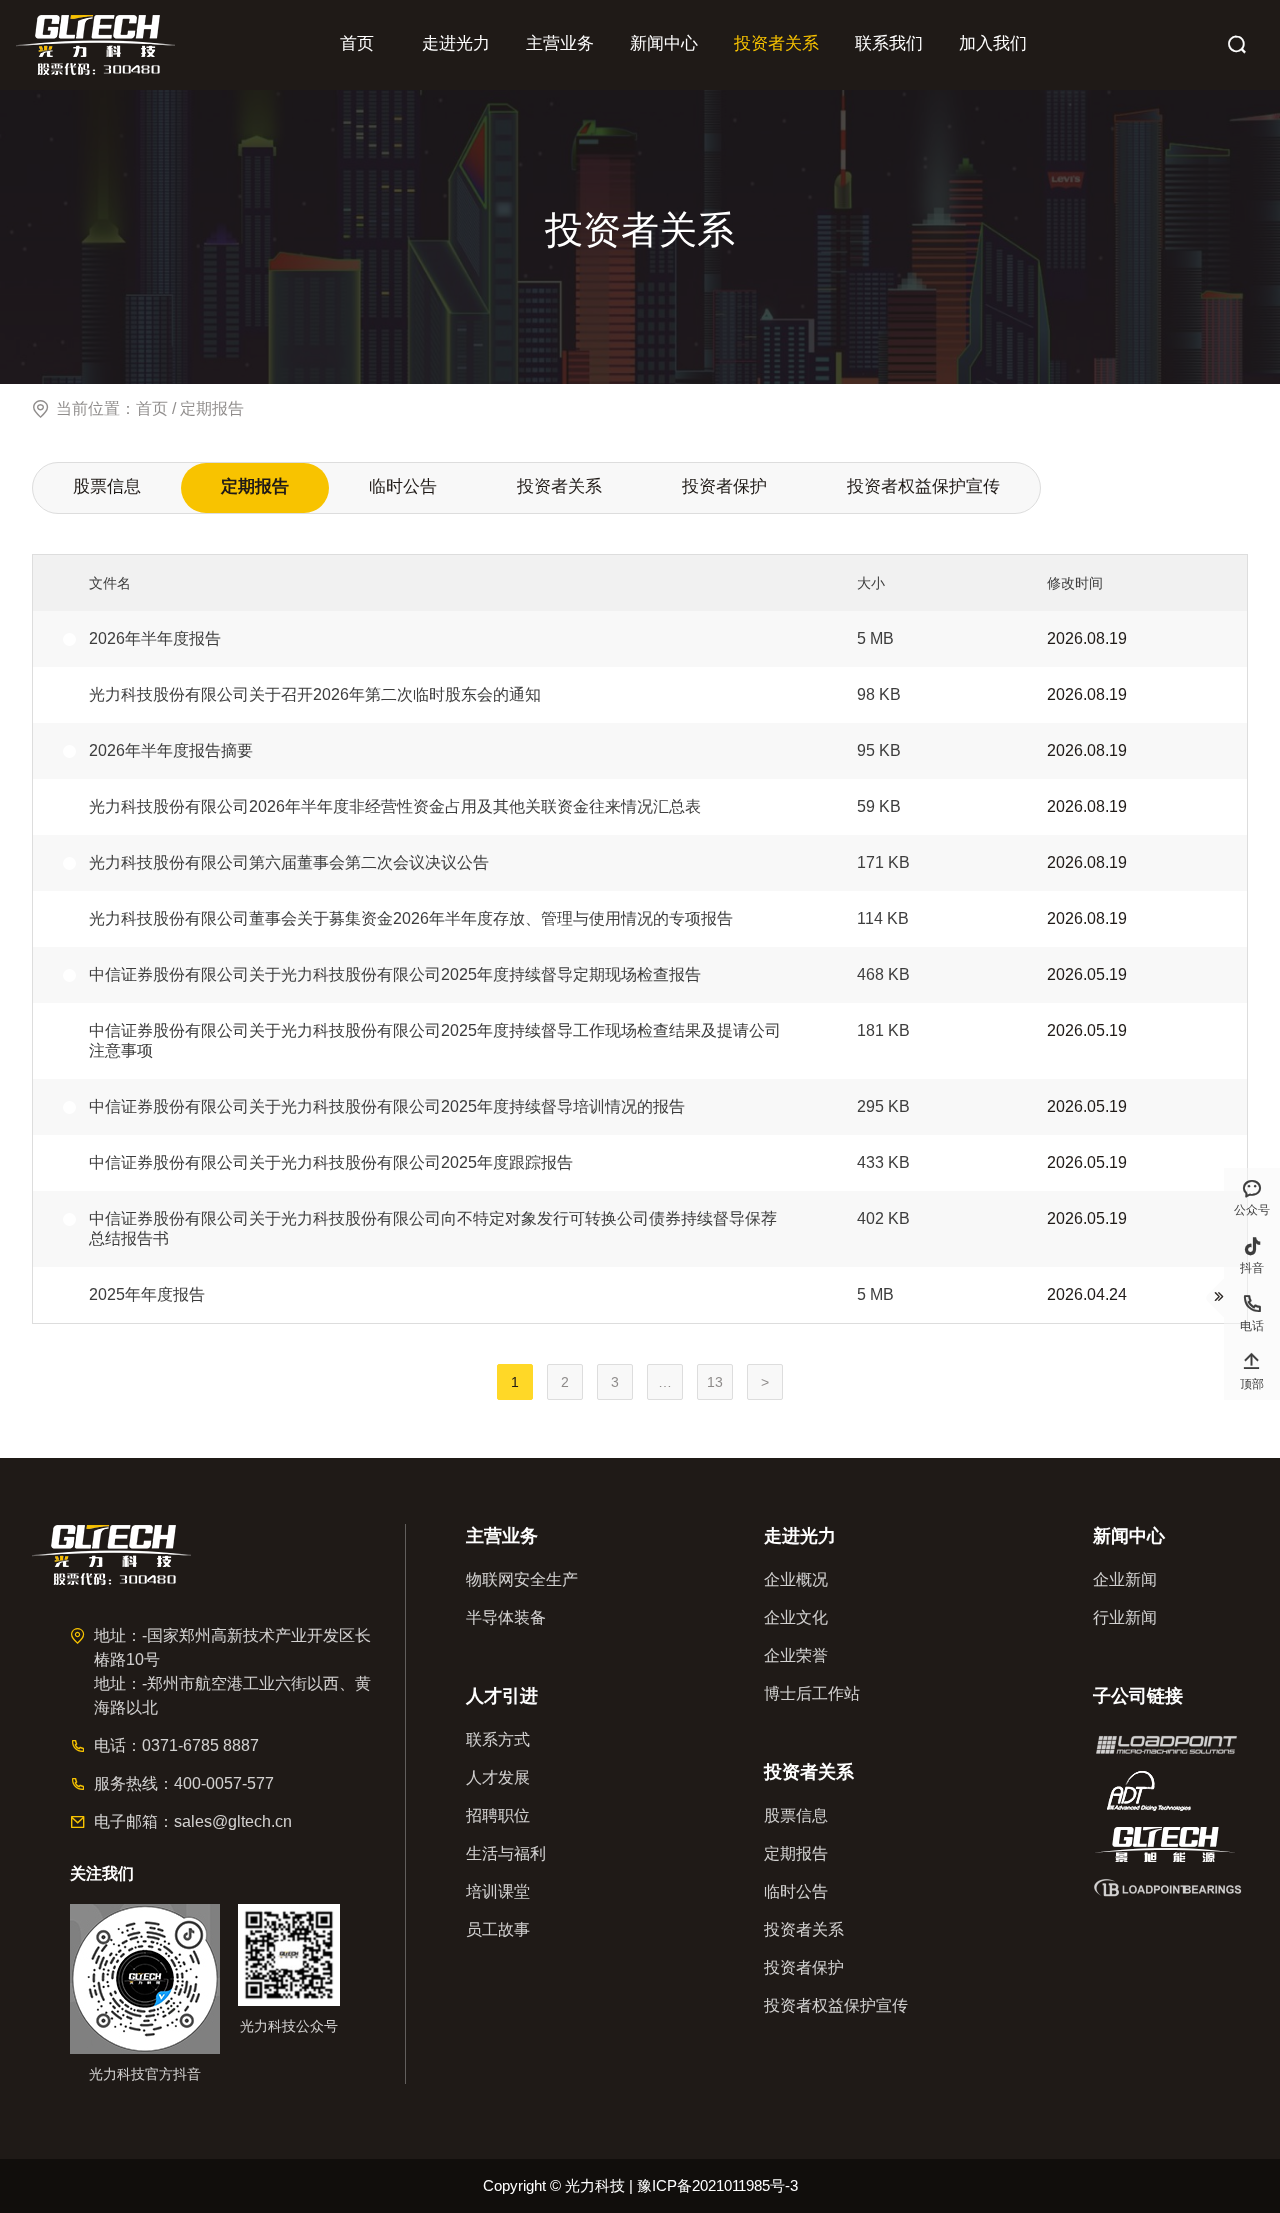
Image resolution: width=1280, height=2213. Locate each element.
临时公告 (403, 486)
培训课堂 (498, 1891)
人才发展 (498, 1777)
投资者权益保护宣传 (923, 486)
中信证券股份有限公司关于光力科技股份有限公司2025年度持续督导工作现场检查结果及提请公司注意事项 (435, 1040)
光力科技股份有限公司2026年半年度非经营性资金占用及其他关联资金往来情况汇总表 (395, 806)
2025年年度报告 (147, 1294)
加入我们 (993, 43)
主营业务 (560, 43)
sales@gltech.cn (233, 1821)
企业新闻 (1125, 1579)
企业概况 (796, 1579)
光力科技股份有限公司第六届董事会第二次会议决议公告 (289, 862)
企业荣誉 (796, 1655)
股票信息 (107, 486)
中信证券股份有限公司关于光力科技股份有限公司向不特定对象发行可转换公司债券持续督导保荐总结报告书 (433, 1228)
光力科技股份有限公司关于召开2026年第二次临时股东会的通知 (315, 694)
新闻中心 (664, 43)
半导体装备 (506, 1617)
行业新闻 (1125, 1617)
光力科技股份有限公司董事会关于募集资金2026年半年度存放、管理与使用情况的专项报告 (411, 918)
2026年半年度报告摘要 (171, 750)
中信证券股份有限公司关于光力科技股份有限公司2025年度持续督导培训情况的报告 (387, 1106)
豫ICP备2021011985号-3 (717, 2185)
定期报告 (255, 486)
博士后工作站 (812, 1693)
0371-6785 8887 (200, 1745)
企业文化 (796, 1617)
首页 (357, 43)
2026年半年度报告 (155, 638)
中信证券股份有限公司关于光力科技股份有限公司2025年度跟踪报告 (331, 1162)
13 (715, 1382)
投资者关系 (776, 43)
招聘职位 (498, 1815)
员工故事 (498, 1929)
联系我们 (889, 43)
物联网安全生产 (522, 1579)
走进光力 (456, 43)
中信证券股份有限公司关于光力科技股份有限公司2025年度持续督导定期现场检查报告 (395, 974)
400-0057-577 (224, 1783)
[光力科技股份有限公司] (95, 45)
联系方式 (498, 1739)
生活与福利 (506, 1853)
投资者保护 (724, 486)
